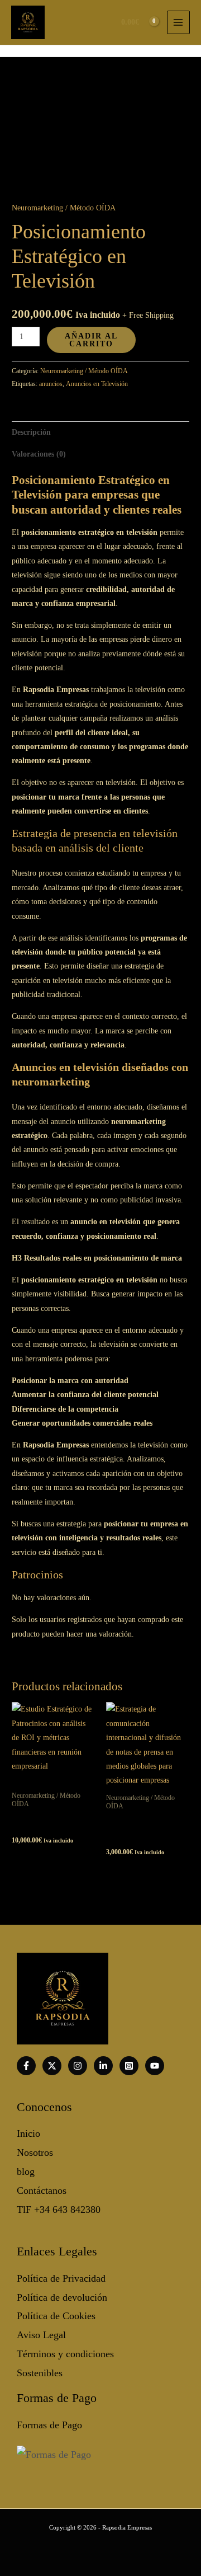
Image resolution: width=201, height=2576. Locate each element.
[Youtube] (155, 2066)
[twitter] (52, 2066)
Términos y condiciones (65, 2354)
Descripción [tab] (31, 432)
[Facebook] (26, 2066)
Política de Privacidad (61, 2278)
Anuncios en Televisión (97, 384)
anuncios (51, 384)
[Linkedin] (103, 2066)
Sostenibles (40, 2373)
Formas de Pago (49, 2425)
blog (26, 2171)
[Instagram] (78, 2066)
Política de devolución (62, 2297)
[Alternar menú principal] (178, 22)
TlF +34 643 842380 (59, 2210)
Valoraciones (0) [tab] (39, 454)
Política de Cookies (56, 2316)
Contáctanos (42, 2190)
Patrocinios (37, 1574)
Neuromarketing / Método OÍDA (64, 208)
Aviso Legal (41, 2335)
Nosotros (35, 2152)
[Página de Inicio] (28, 22)
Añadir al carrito (91, 340)
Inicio (28, 2133)
